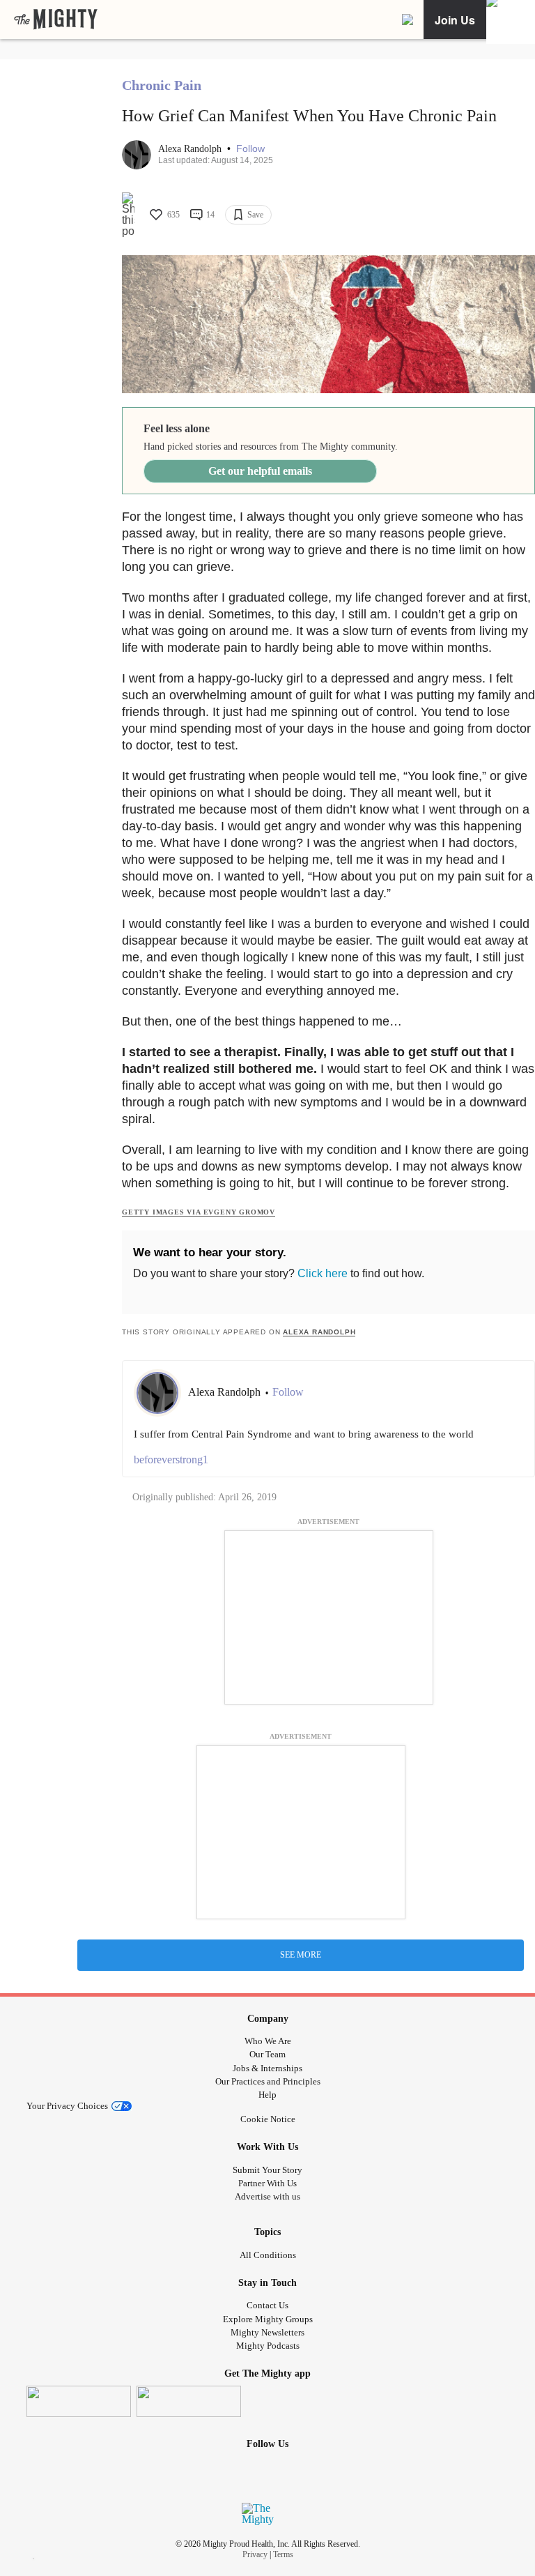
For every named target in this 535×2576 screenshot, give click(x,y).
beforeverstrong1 (171, 1460)
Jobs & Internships (267, 2068)
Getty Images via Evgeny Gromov (199, 1212)
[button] (250, 149)
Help (267, 2095)
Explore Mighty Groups (268, 2319)
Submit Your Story (267, 2170)
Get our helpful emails (260, 471)
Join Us (455, 20)
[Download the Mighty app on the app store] (79, 2401)
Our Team (267, 2054)
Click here (323, 1273)
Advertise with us (267, 2196)
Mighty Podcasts (268, 2346)
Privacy (255, 2554)
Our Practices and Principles (268, 2081)
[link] (56, 20)
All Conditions (268, 2255)
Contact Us (267, 2305)
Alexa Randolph (191, 149)
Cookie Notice (268, 2119)
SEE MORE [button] (301, 1955)
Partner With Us (267, 2183)
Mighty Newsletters (267, 2332)
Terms (283, 2554)
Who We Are (268, 2041)
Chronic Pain (162, 85)
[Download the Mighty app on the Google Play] (189, 2401)
